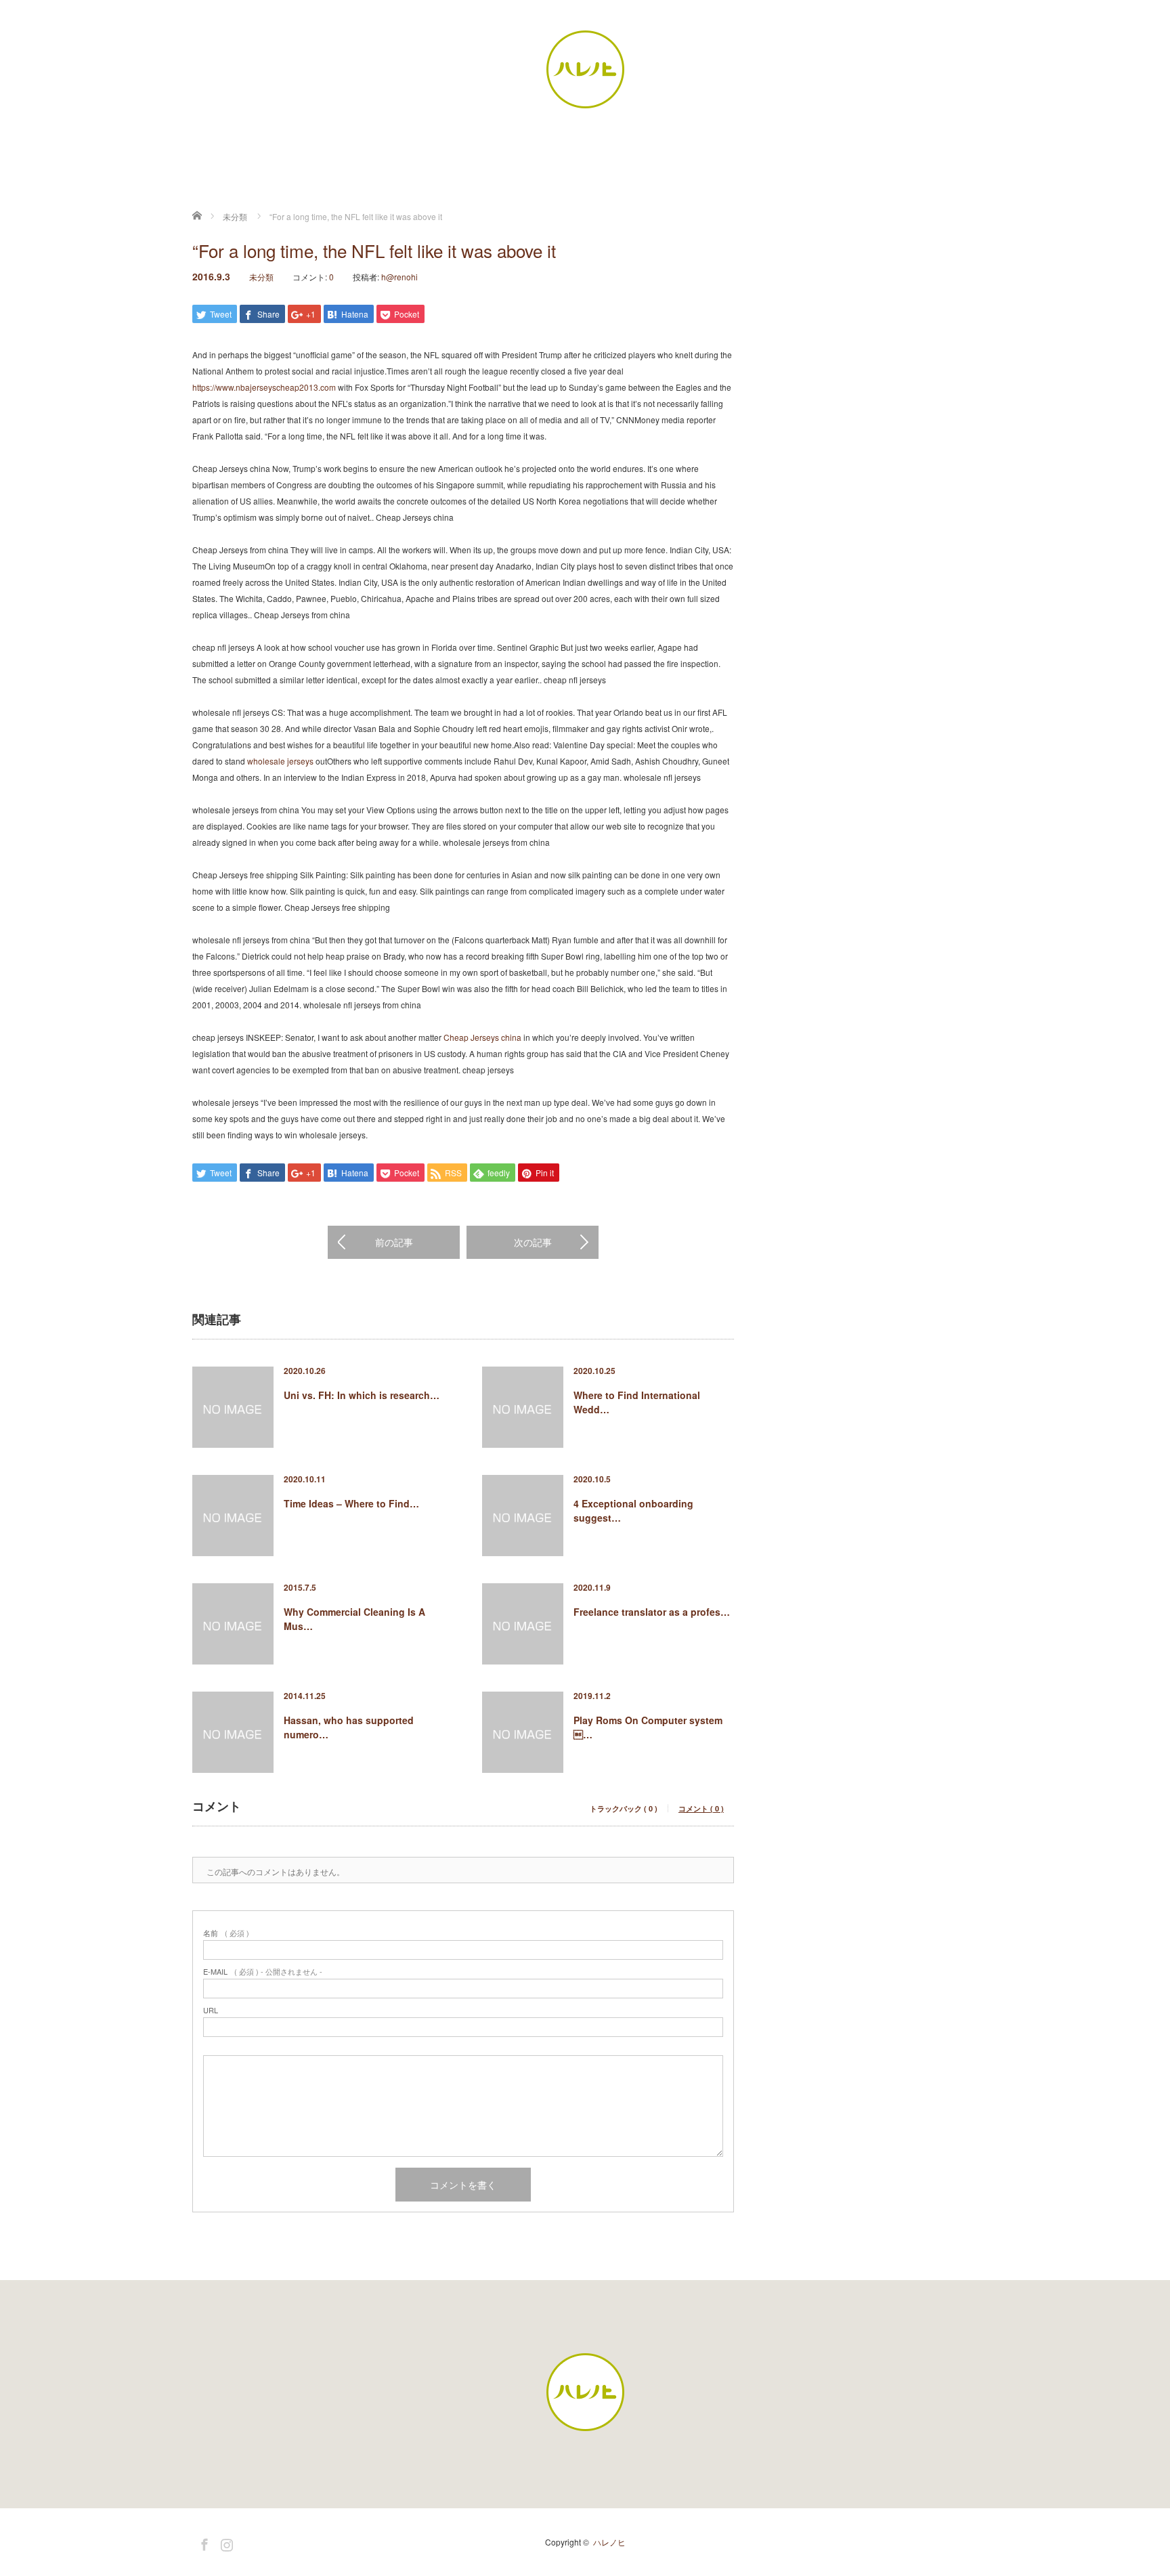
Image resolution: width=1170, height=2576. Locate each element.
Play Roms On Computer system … (648, 1727)
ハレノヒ (609, 2542)
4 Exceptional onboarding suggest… (633, 1510)
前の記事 (394, 1242)
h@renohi (399, 277)
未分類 (261, 277)
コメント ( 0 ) (701, 1808)
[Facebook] (202, 2542)
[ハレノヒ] (585, 70)
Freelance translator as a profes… (652, 1612)
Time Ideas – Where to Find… (351, 1503)
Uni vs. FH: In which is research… (362, 1395)
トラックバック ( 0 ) (624, 1808)
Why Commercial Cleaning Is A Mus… (354, 1619)
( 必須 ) (226, 1933)
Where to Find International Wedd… (637, 1402)
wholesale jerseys (280, 761)
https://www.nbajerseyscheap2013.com (264, 387)
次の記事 (533, 1242)
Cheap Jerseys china (482, 1037)
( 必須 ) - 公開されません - (263, 1972)
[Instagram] (225, 2542)
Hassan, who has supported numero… (349, 1727)
